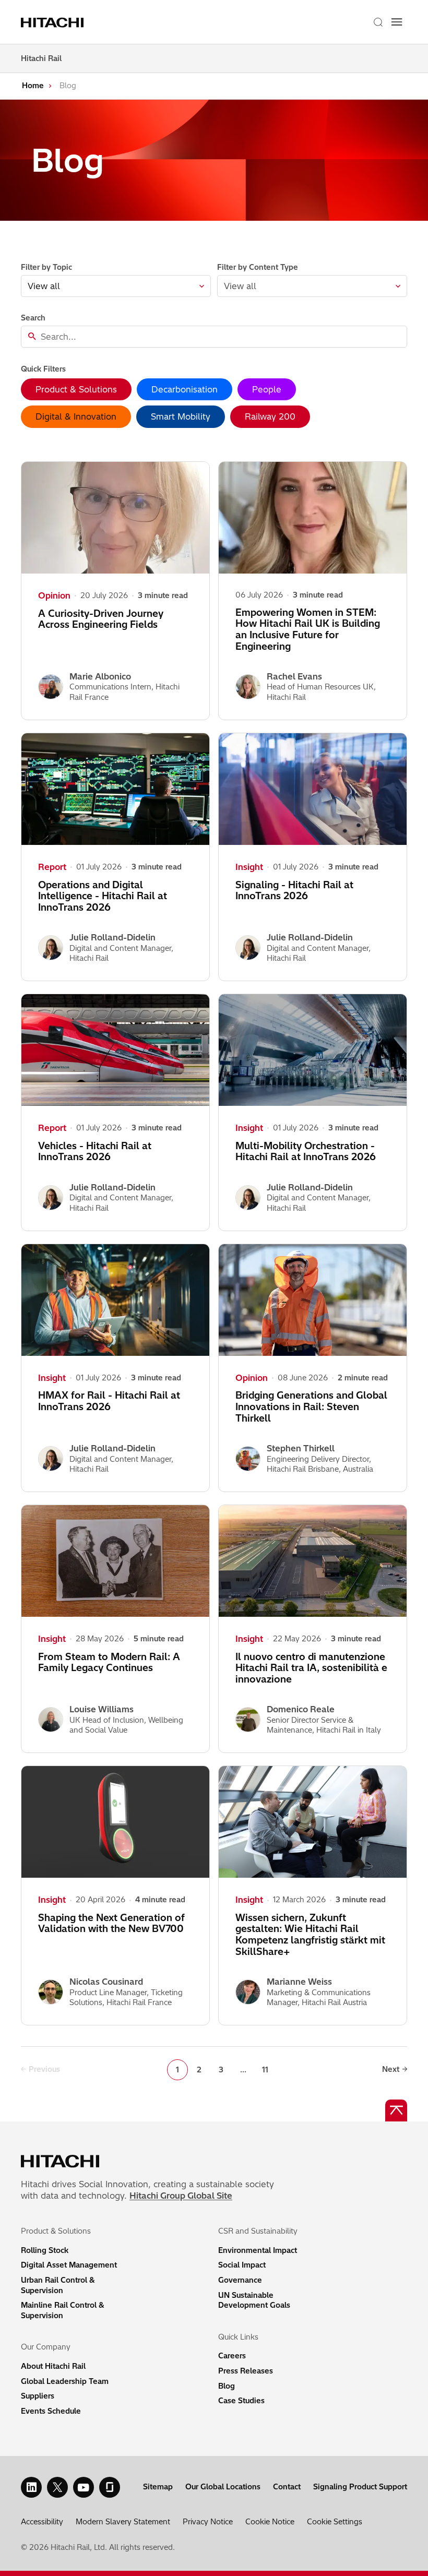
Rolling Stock (45, 2250)
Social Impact (242, 2265)
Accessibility (42, 2522)
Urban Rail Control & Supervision (58, 2285)
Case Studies (241, 2401)
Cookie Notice (270, 2522)
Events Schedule (51, 2411)
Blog (227, 2386)
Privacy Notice (208, 2522)
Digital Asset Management (69, 2265)
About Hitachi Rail (53, 2366)
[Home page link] (54, 22)
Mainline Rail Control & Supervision (63, 2310)
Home (33, 86)
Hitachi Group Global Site (181, 2196)
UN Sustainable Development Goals (254, 2300)
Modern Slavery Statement (123, 2522)
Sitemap (158, 2487)
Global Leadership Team (65, 2381)
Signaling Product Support (360, 2487)
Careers (232, 2356)
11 (265, 2070)
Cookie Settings (335, 2522)
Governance (240, 2280)
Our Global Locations (223, 2487)
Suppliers (38, 2396)
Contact (287, 2487)
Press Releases (246, 2371)
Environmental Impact (258, 2250)
